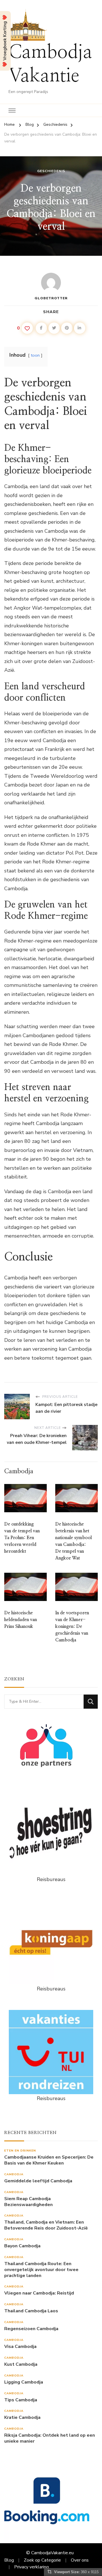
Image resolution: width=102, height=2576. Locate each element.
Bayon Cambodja (22, 2246)
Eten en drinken (20, 2151)
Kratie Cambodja (22, 2418)
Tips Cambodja (21, 2400)
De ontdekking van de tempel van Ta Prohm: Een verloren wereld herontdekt (22, 1538)
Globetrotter (51, 298)
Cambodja (14, 2174)
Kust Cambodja (21, 2364)
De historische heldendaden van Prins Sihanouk (21, 1620)
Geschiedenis (51, 171)
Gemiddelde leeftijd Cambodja (38, 2181)
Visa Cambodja (20, 2347)
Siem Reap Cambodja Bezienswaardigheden (28, 2202)
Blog (9, 2560)
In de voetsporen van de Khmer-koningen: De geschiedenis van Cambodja (72, 1626)
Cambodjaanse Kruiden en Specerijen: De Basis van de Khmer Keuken (49, 2160)
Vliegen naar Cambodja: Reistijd (39, 2293)
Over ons (80, 2560)
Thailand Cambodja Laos (31, 2311)
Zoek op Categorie (42, 2560)
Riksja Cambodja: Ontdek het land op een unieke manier (50, 2438)
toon (35, 355)
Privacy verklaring (31, 2567)
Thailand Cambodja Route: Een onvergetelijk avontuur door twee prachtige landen (41, 2270)
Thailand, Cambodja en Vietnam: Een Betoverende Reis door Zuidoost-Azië (46, 2225)
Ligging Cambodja (24, 2382)
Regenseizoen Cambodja (31, 2329)
